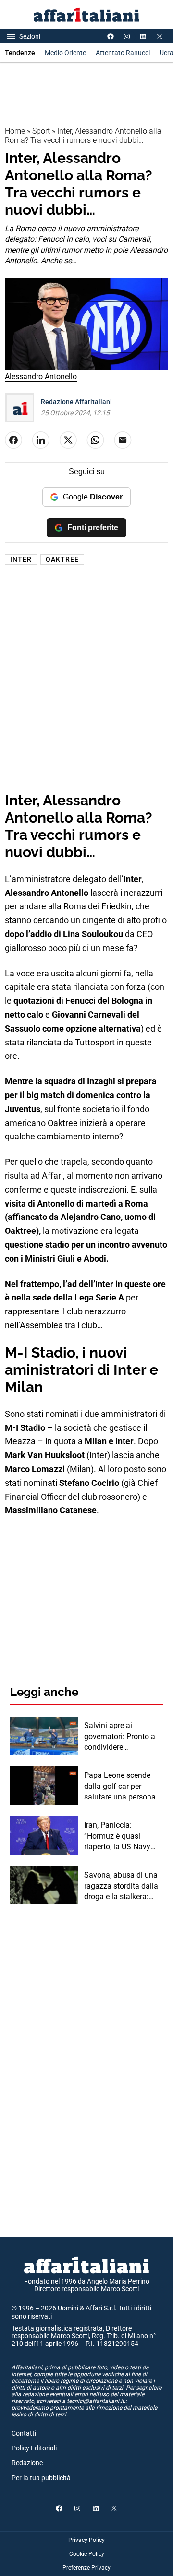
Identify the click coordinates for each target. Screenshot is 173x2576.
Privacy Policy (86, 2540)
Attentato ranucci (123, 53)
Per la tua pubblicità (41, 2478)
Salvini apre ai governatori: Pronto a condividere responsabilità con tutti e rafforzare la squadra (123, 1737)
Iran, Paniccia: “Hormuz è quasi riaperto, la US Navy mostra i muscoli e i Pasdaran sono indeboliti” (117, 1836)
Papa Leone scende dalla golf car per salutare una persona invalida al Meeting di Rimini (120, 1787)
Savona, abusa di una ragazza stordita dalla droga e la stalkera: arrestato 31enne (121, 1886)
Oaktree (62, 559)
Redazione (27, 2463)
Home (15, 131)
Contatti (24, 2433)
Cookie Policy (87, 2554)
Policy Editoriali (34, 2448)
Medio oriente (65, 53)
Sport (41, 131)
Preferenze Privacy (86, 2568)
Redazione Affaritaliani (76, 402)
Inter (21, 559)
